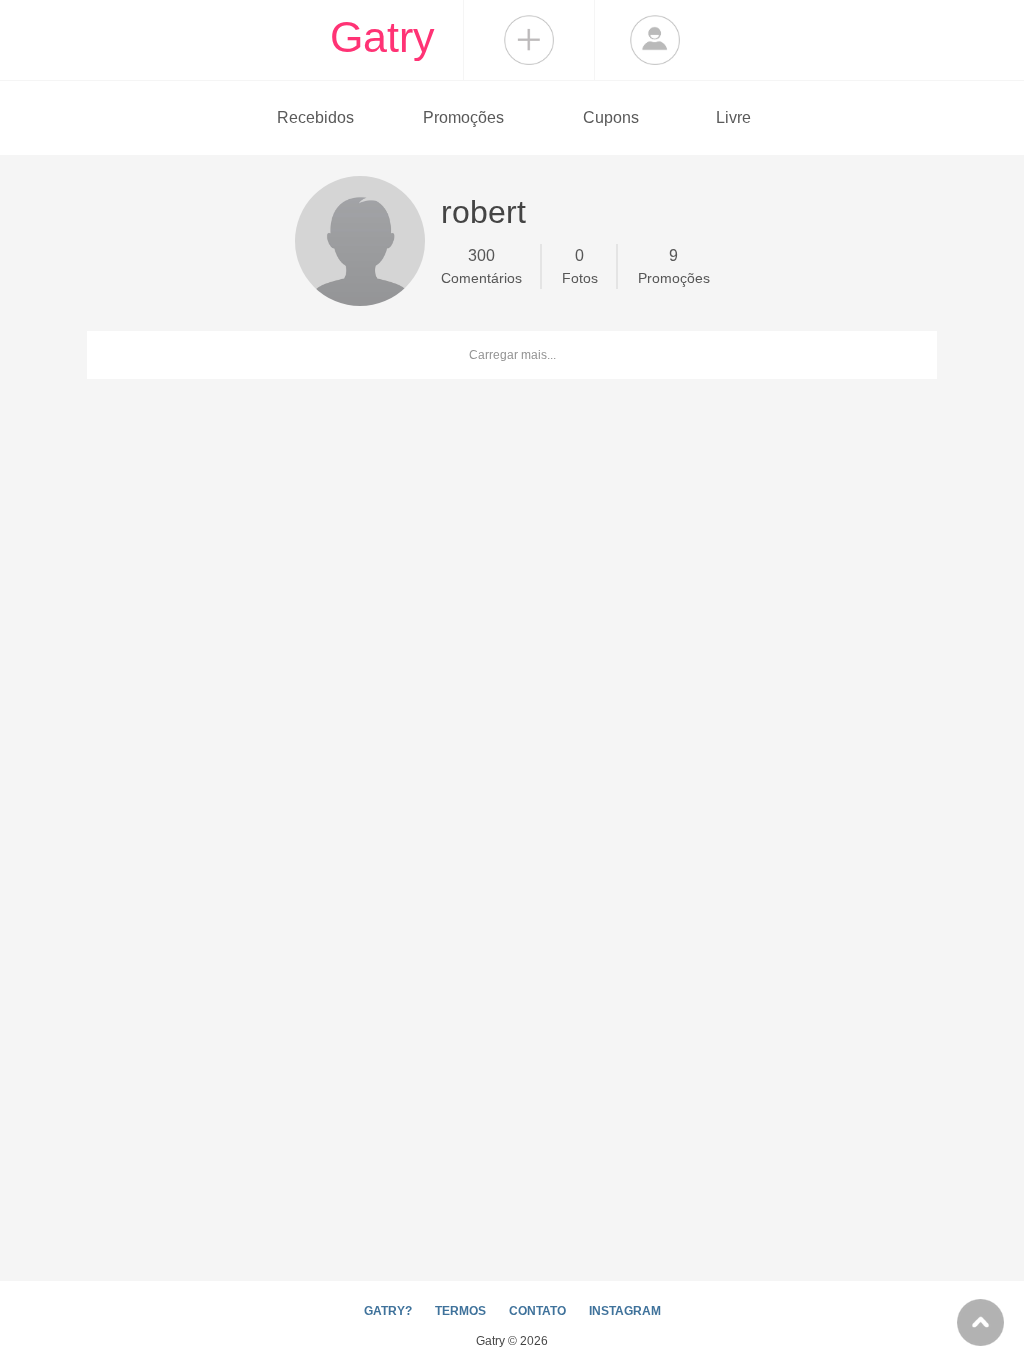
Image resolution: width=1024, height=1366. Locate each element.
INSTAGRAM (625, 1311)
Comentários (481, 266)
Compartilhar (529, 40)
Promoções (463, 117)
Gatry (382, 37)
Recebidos (315, 117)
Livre (733, 117)
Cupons (611, 117)
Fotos (580, 266)
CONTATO (537, 1311)
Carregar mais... (512, 355)
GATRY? (388, 1311)
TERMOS (460, 1311)
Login (655, 40)
